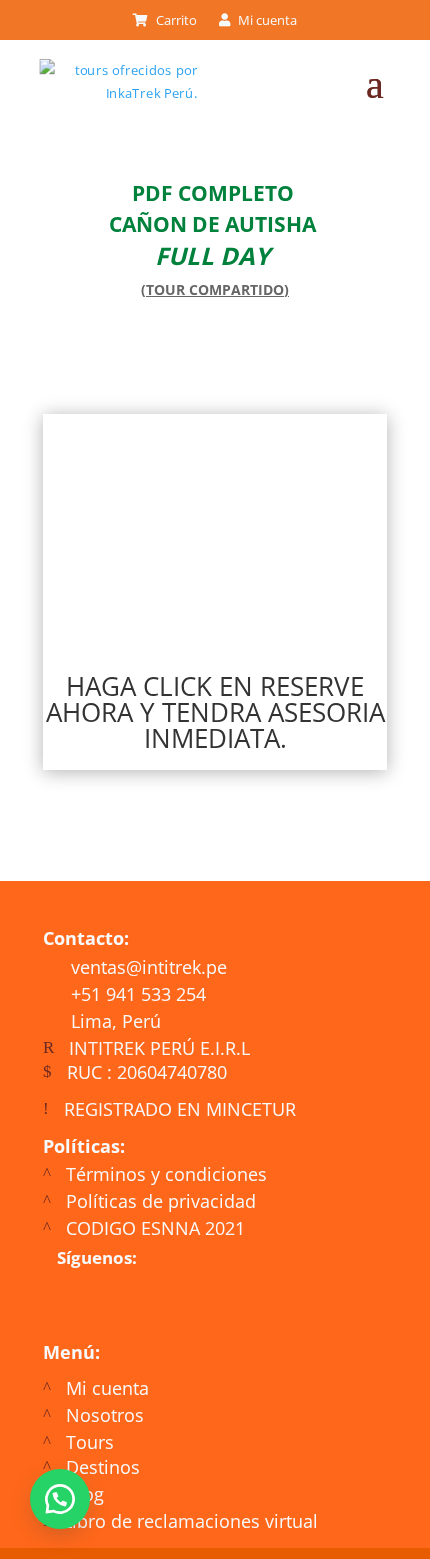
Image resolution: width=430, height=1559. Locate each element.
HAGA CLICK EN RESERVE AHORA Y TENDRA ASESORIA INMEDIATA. (215, 712)
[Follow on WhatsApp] (66, 1305)
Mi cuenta (266, 21)
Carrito (175, 21)
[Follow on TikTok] (235, 1305)
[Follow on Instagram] (177, 1305)
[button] (60, 1499)
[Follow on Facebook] (119, 1305)
